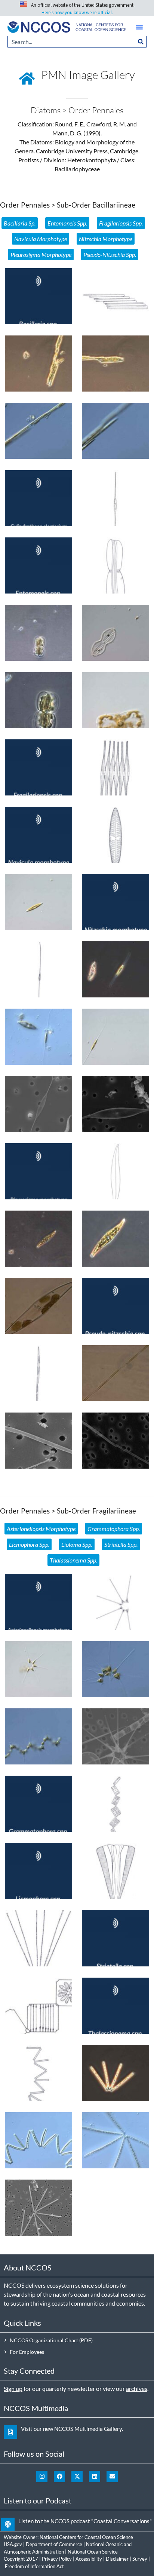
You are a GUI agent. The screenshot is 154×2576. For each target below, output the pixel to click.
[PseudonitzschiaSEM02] (115, 1441)
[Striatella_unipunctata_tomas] (38, 2006)
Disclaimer (117, 2559)
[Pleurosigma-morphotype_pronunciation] (38, 1171)
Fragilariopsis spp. (121, 223)
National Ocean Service (93, 2552)
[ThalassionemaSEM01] (38, 2208)
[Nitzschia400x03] (115, 1037)
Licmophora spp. (29, 1544)
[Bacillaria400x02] (115, 431)
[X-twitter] (77, 2477)
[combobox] (71, 42)
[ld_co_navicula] (115, 835)
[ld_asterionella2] (115, 1602)
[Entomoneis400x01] (38, 700)
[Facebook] (59, 2477)
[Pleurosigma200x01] (38, 1239)
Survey (140, 2559)
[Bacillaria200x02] (115, 364)
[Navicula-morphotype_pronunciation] (38, 835)
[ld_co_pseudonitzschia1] (38, 1373)
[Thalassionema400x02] (38, 2140)
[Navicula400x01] (38, 902)
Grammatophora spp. (114, 1529)
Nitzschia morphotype (106, 239)
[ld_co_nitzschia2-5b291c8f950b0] (115, 1171)
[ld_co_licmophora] (115, 1871)
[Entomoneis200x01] (38, 633)
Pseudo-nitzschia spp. (110, 254)
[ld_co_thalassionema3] (38, 2073)
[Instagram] (42, 2477)
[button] (139, 27)
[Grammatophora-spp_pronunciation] (38, 1804)
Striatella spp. (121, 1544)
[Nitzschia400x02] (38, 1037)
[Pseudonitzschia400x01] (115, 1373)
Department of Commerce (54, 2544)
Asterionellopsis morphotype (41, 1529)
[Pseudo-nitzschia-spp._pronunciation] (115, 1306)
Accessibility (89, 2559)
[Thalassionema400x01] (115, 2073)
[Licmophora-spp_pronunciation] (38, 1871)
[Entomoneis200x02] (115, 633)
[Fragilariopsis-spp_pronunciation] (38, 767)
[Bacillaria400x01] (38, 431)
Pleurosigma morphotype (41, 254)
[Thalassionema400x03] (115, 2140)
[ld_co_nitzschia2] (38, 969)
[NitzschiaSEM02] (115, 1104)
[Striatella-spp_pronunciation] (115, 1938)
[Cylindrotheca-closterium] (38, 498)
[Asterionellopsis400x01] (115, 1669)
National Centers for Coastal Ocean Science (86, 2537)
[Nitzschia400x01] (115, 969)
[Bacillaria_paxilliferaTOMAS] (115, 296)
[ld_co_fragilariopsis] (115, 767)
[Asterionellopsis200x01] (38, 1669)
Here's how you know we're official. (77, 13)
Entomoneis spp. (67, 223)
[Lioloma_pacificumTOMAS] (38, 1938)
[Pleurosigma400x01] (115, 1239)
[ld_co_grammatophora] (115, 1804)
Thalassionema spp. (73, 1560)
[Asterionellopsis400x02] (38, 1736)
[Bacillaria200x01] (38, 364)
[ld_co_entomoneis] (115, 565)
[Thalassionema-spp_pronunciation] (115, 2006)
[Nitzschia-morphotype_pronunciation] (115, 902)
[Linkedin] (95, 2477)
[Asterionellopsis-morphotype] (38, 1602)
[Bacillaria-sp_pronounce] (38, 296)
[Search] (141, 42)
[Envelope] (112, 2477)
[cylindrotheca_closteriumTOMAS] (115, 498)
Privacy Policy (57, 2559)
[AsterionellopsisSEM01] (115, 1736)
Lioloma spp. (77, 1544)
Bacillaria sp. (20, 223)
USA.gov (13, 2544)
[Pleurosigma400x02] (38, 1306)
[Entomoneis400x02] (115, 700)
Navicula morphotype (41, 239)
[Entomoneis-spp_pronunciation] (38, 565)
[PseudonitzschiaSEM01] (38, 1441)
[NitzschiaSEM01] (38, 1104)
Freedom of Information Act (34, 2566)
